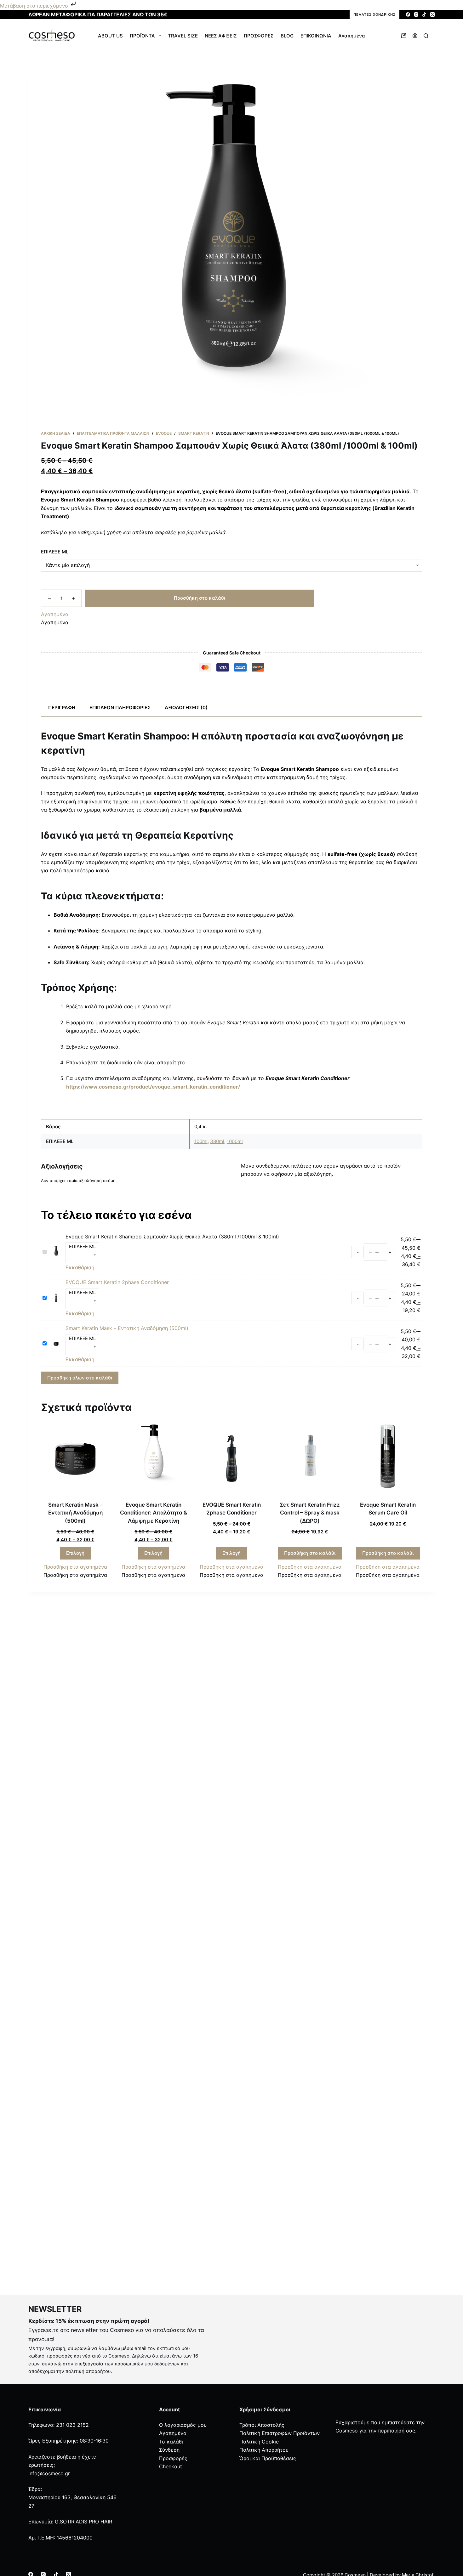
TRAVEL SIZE (183, 36)
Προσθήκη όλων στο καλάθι (80, 1378)
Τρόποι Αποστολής (262, 2425)
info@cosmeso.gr (49, 2473)
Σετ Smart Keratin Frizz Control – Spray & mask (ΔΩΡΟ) (310, 1513)
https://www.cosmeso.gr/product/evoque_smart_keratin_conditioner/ (153, 1087)
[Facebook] (408, 14)
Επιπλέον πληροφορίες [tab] (120, 708)
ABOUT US (110, 36)
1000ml (235, 1141)
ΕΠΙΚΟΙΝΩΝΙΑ (316, 36)
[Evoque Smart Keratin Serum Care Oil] (388, 1459)
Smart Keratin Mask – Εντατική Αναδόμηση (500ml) (127, 1328)
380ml (217, 1141)
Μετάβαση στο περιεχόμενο (35, 6)
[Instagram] (416, 14)
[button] (55, 614)
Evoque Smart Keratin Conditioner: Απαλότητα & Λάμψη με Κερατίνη (154, 1513)
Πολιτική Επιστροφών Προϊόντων (280, 2433)
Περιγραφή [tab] (62, 708)
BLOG (287, 36)
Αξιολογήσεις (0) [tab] (186, 708)
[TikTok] (424, 14)
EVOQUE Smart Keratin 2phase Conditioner (117, 1282)
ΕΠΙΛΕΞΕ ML (55, 552)
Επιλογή (75, 1553)
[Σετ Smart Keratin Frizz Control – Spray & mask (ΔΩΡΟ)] (310, 1459)
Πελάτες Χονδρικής (374, 14)
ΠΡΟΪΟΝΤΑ (142, 36)
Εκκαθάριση (80, 1267)
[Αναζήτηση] (426, 36)
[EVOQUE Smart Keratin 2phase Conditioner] (231, 1459)
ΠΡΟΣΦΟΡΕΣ (259, 36)
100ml (201, 1141)
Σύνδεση (169, 2450)
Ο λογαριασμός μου (183, 2425)
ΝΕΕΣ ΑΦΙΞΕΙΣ (221, 36)
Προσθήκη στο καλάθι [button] (310, 1553)
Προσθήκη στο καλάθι (200, 598)
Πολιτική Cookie (259, 2442)
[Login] (415, 36)
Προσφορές (173, 2458)
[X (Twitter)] (432, 14)
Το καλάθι (171, 2442)
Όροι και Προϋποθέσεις (268, 2458)
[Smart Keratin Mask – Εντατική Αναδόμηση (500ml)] (75, 1459)
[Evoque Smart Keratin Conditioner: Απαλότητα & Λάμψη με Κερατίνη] (153, 1459)
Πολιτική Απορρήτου (264, 2450)
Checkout (171, 2466)
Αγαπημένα (352, 36)
